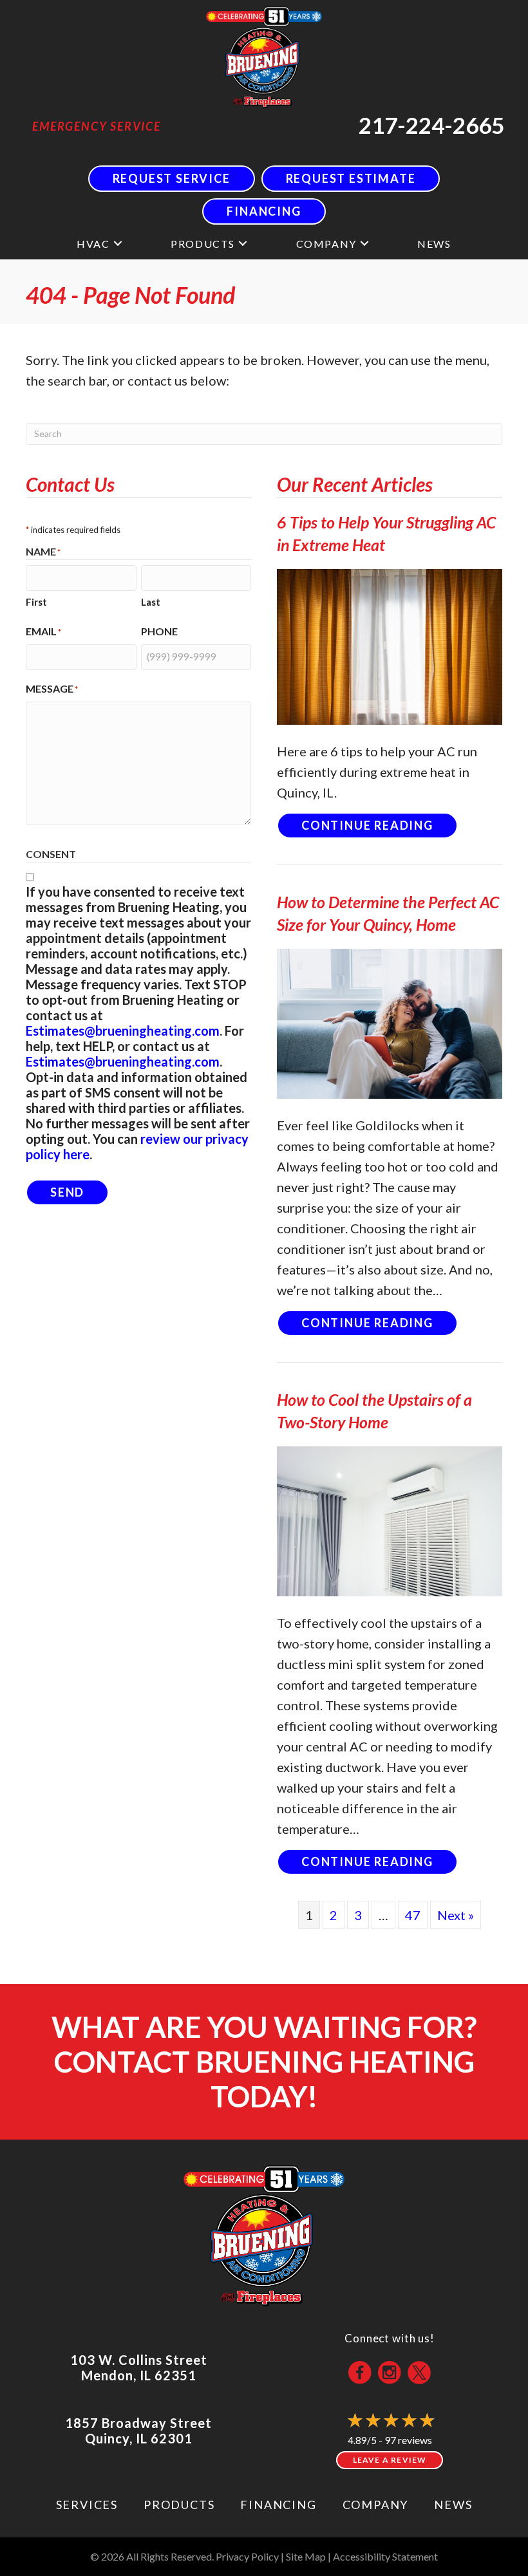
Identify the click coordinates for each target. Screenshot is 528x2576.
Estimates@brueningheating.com (123, 1031)
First (36, 602)
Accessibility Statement (385, 2556)
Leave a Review (390, 2460)
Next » (456, 1915)
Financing (278, 2505)
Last (151, 602)
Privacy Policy (247, 2556)
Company (326, 244)
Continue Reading (380, 825)
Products (203, 244)
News (434, 244)
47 (413, 1915)
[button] (118, 244)
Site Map (306, 2556)
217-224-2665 (431, 125)
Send (67, 1192)
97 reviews (408, 2440)
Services (87, 2505)
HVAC (93, 244)
